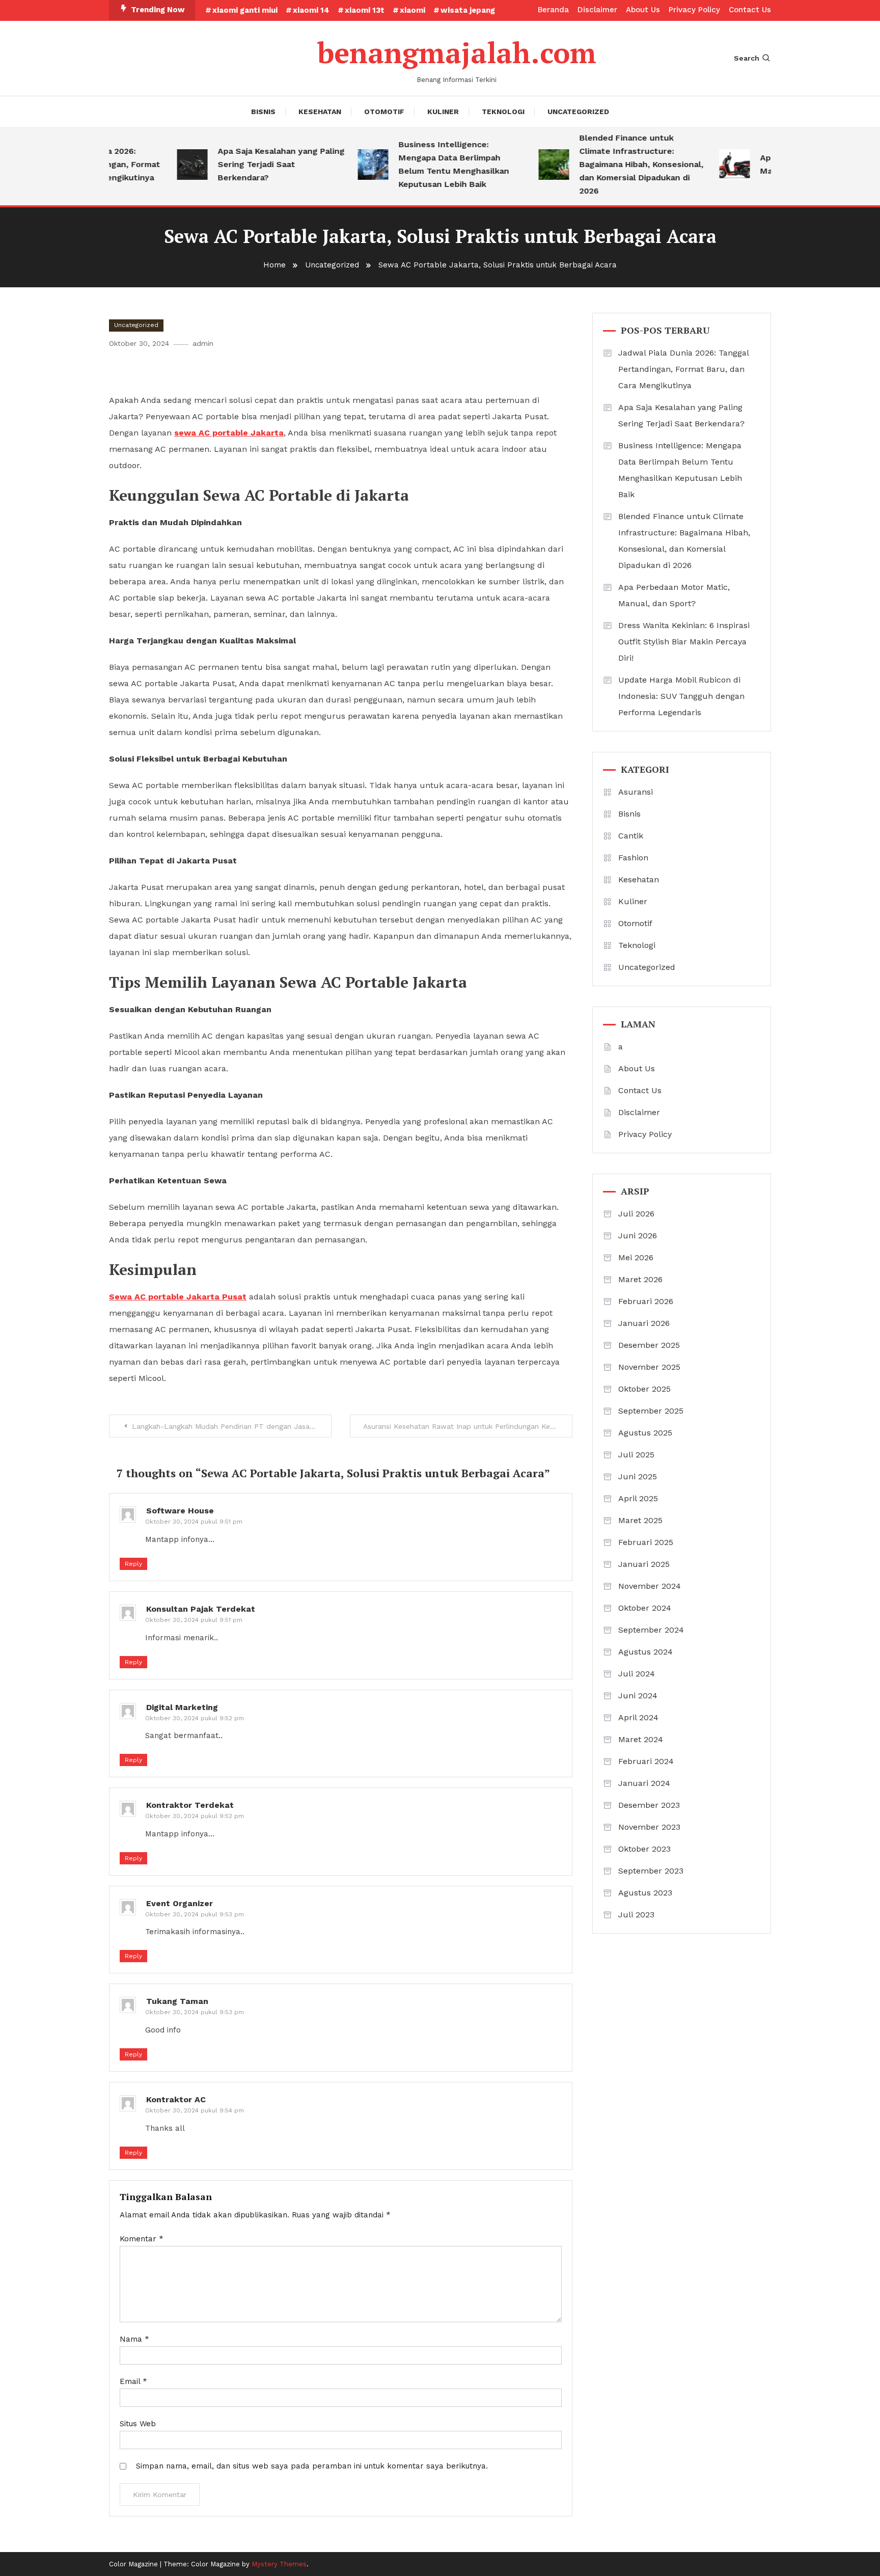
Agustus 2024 (645, 1652)
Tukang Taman (177, 2001)
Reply (133, 1564)
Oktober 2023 (644, 1849)
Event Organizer (180, 1903)
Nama (134, 2339)
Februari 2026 (646, 1301)
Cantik (631, 836)
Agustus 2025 (645, 1433)
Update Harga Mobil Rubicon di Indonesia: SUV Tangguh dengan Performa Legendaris (681, 696)
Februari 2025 (646, 1542)
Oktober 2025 (644, 1389)
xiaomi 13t (365, 10)
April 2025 (638, 1498)
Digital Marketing (182, 1707)
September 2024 (651, 1630)
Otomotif (384, 112)
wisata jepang (468, 10)
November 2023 (649, 1827)
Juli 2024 (637, 1674)
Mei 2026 (636, 1257)
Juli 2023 (636, 1915)
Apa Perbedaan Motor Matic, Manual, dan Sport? (674, 595)
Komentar (142, 2239)
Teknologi (503, 112)
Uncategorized (578, 112)
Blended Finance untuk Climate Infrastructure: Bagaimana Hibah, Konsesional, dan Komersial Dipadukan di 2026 (618, 164)
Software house (180, 1511)
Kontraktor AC (176, 2099)
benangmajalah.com (457, 52)
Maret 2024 (641, 1739)
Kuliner (443, 112)
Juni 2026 (638, 1236)
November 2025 (649, 1367)
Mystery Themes (279, 2564)
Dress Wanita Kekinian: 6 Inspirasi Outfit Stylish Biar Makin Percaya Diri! (684, 642)
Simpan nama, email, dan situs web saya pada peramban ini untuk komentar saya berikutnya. (312, 2466)
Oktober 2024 (645, 1608)
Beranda (553, 10)
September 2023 (651, 1871)
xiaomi (413, 10)
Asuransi (636, 792)
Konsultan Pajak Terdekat (201, 1609)
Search (747, 58)
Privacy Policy (694, 10)
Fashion (633, 858)
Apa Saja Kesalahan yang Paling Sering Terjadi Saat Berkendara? (257, 164)
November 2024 (650, 1586)
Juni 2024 (638, 1696)
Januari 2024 (644, 1783)
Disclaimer (597, 10)
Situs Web (138, 2424)
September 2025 (651, 1411)
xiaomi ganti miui (245, 10)
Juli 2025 (636, 1455)
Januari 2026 (644, 1323)
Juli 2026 (636, 1214)
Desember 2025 (649, 1345)
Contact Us (750, 10)
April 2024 (638, 1717)
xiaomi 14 (311, 10)
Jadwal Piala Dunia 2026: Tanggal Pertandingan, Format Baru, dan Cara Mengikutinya (683, 369)
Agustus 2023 (645, 1893)
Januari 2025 (644, 1564)
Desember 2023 (649, 1805)
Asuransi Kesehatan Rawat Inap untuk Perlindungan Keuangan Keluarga (468, 1426)
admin (203, 343)
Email (133, 2381)
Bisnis (263, 112)
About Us (643, 10)
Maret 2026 (640, 1279)
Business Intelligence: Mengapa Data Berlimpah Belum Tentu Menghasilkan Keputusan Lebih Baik (430, 164)
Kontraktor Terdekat (190, 1805)
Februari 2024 (646, 1761)
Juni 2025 (638, 1476)
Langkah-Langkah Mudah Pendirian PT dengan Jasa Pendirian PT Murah (232, 1426)
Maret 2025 (640, 1520)
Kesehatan (320, 112)
